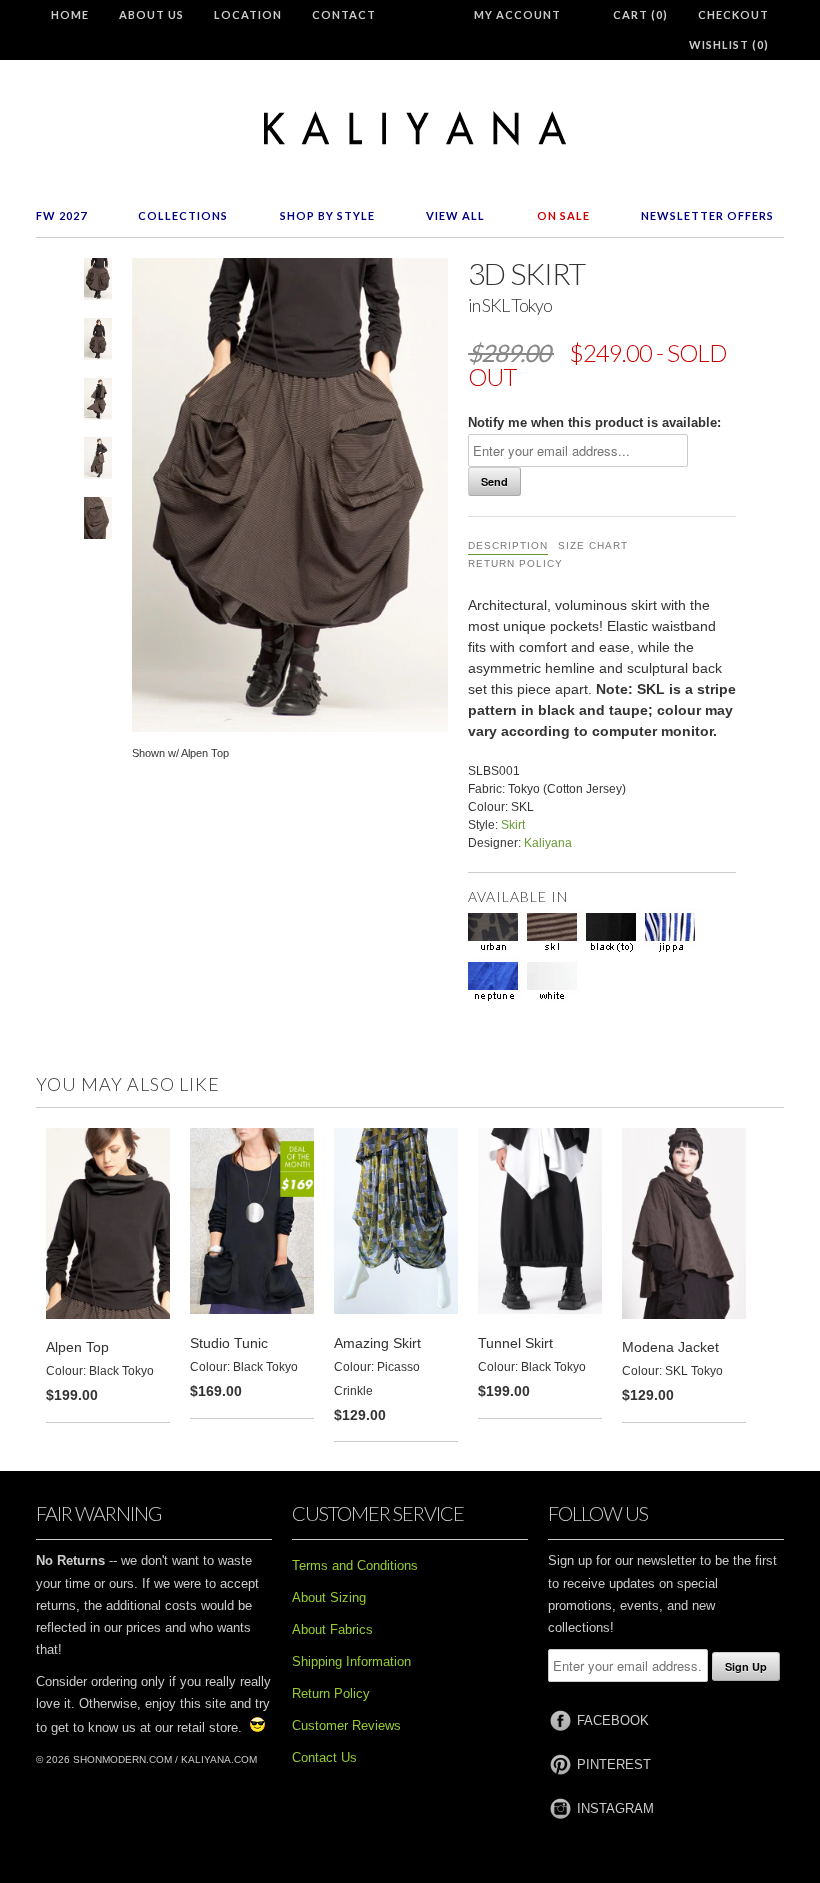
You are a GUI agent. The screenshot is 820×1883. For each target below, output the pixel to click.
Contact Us (324, 1757)
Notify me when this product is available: (594, 422)
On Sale (563, 215)
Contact (344, 14)
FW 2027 (61, 215)
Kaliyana (548, 843)
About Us (151, 14)
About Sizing (329, 1597)
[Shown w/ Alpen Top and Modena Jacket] (98, 403)
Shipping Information (351, 1661)
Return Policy (515, 563)
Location (248, 14)
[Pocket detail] (98, 522)
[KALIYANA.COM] (410, 128)
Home (70, 14)
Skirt (513, 825)
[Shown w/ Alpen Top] (98, 283)
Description (508, 545)
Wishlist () (729, 44)
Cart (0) (640, 14)
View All (455, 215)
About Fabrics (332, 1629)
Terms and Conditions (355, 1565)
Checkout (733, 14)
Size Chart (593, 545)
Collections (183, 215)
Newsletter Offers (707, 215)
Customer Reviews (346, 1725)
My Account (517, 14)
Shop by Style (327, 215)
